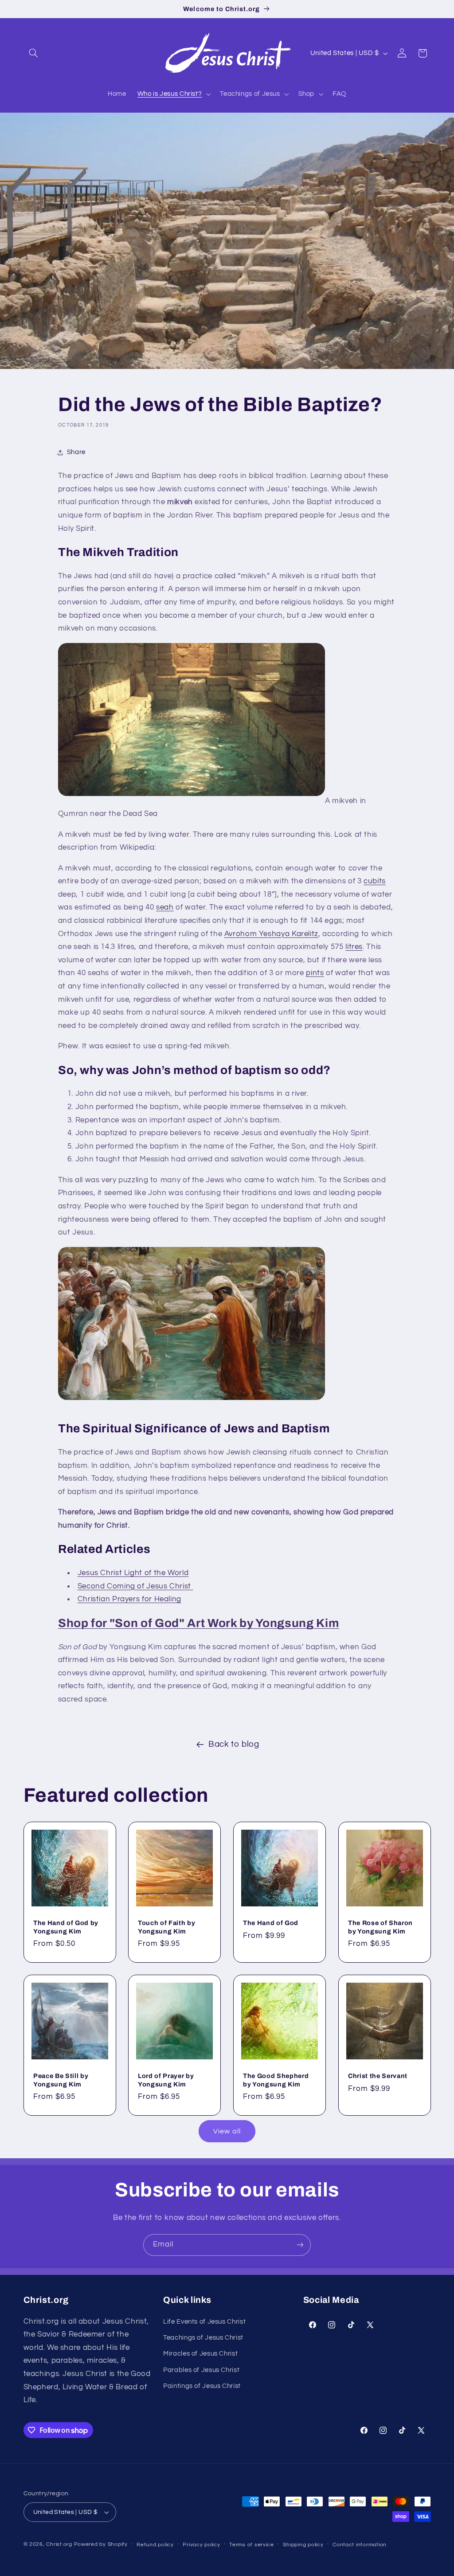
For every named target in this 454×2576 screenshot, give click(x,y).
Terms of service (252, 2545)
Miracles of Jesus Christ (200, 2354)
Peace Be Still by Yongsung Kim (61, 2080)
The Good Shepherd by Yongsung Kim (276, 2080)
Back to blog (234, 1744)
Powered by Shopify (101, 2544)
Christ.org (59, 2544)
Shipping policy (303, 2545)
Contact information (360, 2545)
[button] (34, 53)
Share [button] (76, 452)
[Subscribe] (300, 2245)
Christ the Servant (378, 2076)
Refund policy (155, 2545)
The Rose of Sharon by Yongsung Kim (380, 1927)
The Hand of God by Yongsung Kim (66, 1927)
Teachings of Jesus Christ (203, 2338)
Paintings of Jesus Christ (202, 2386)
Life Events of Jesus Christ (204, 2322)
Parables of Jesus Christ (201, 2370)
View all (227, 2131)
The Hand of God (271, 1923)
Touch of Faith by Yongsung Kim (166, 1927)
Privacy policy (201, 2545)
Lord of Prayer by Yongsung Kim (166, 2080)
